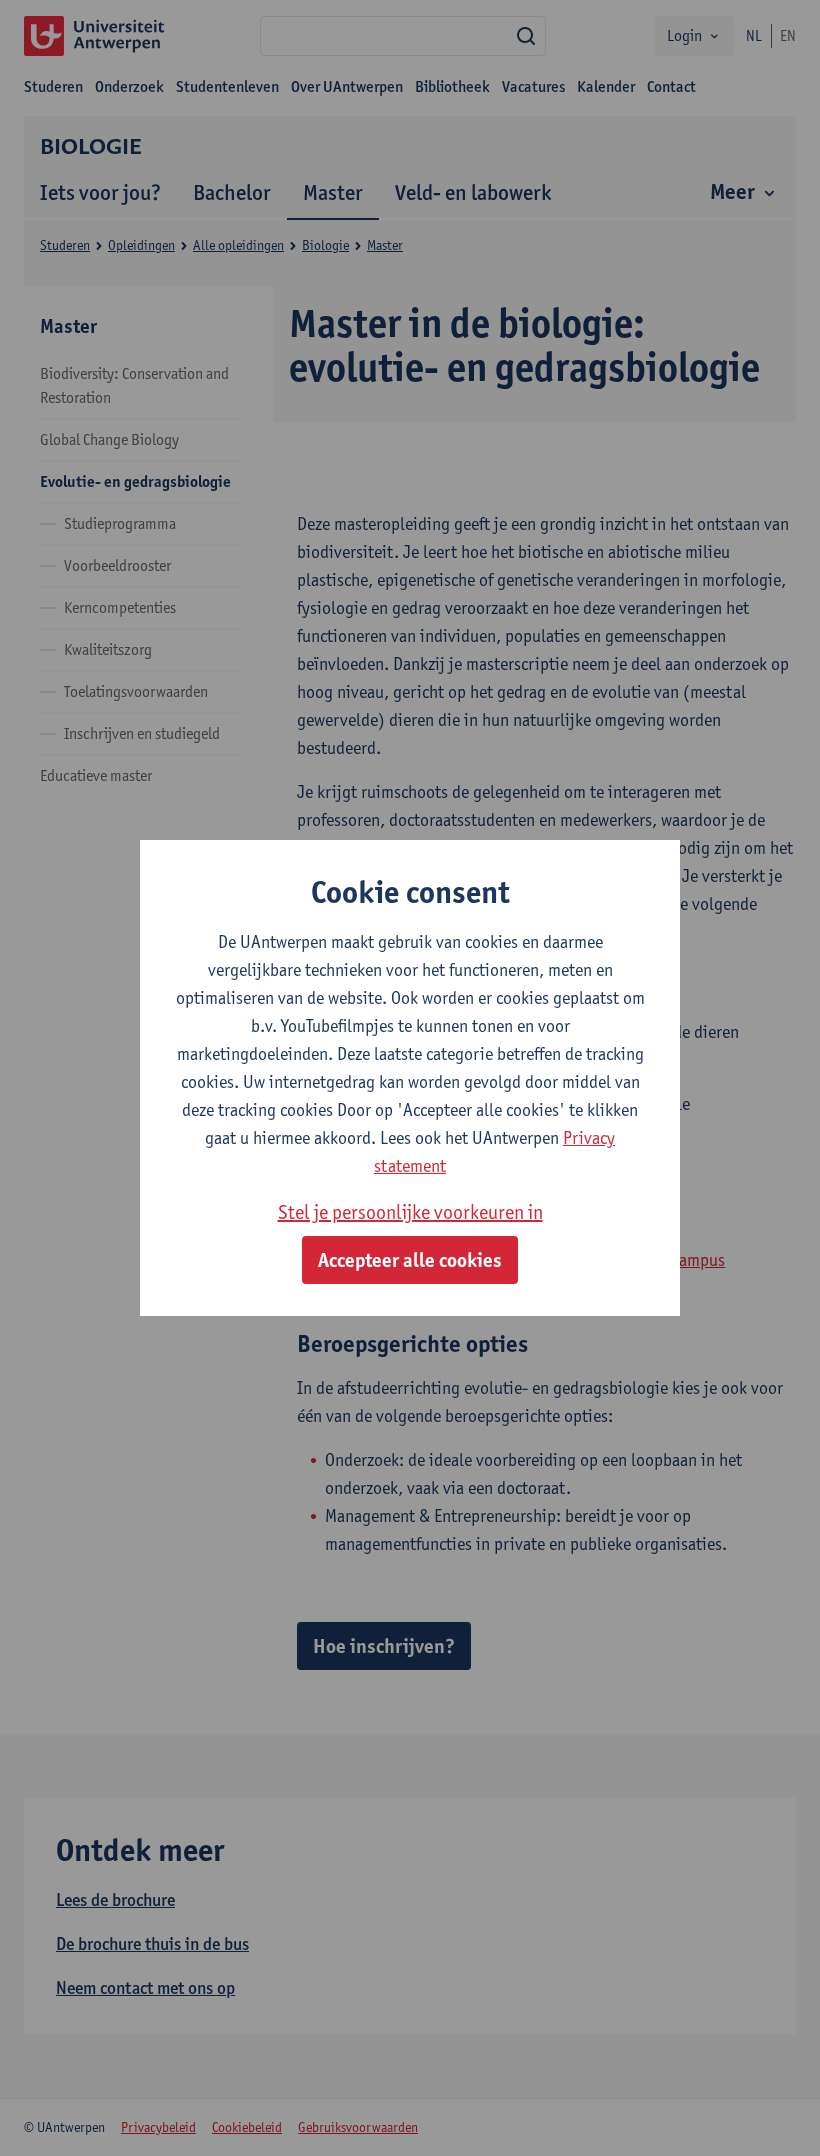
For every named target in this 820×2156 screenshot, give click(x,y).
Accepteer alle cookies (410, 1260)
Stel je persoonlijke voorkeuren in (410, 1212)
